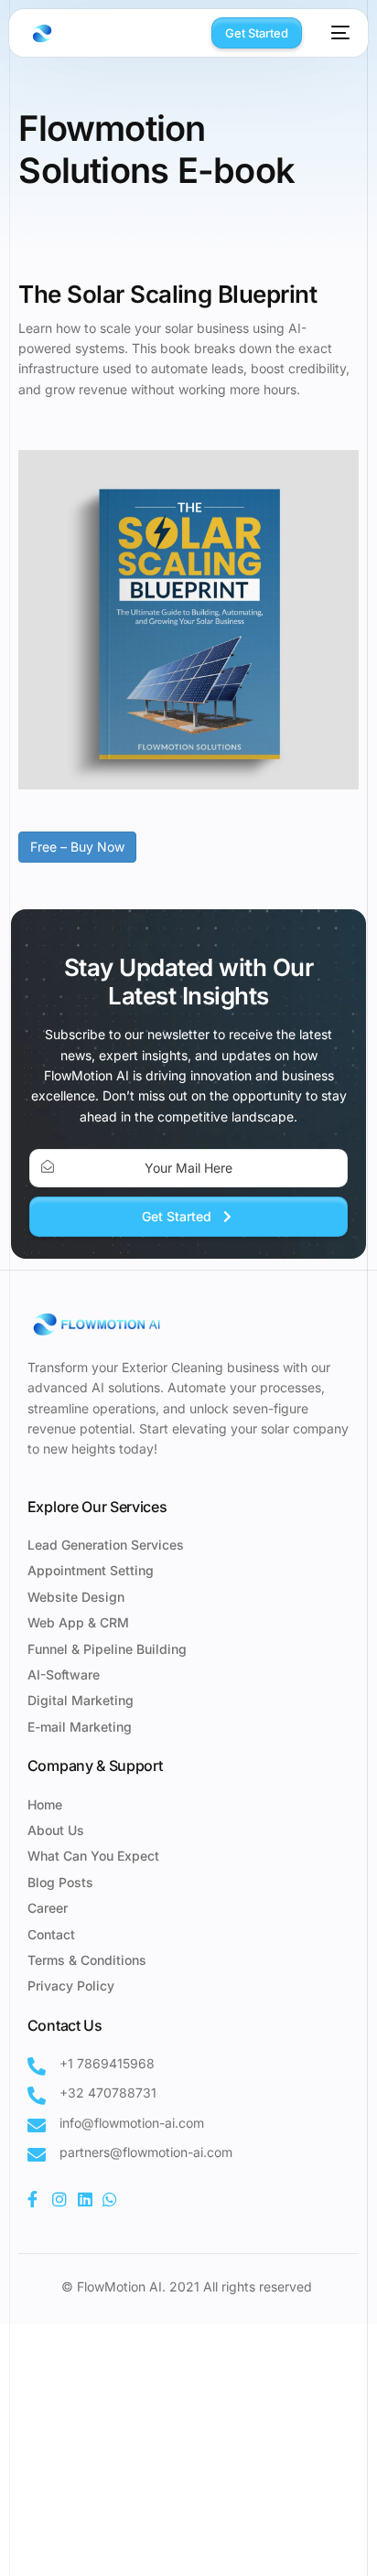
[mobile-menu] (335, 33)
